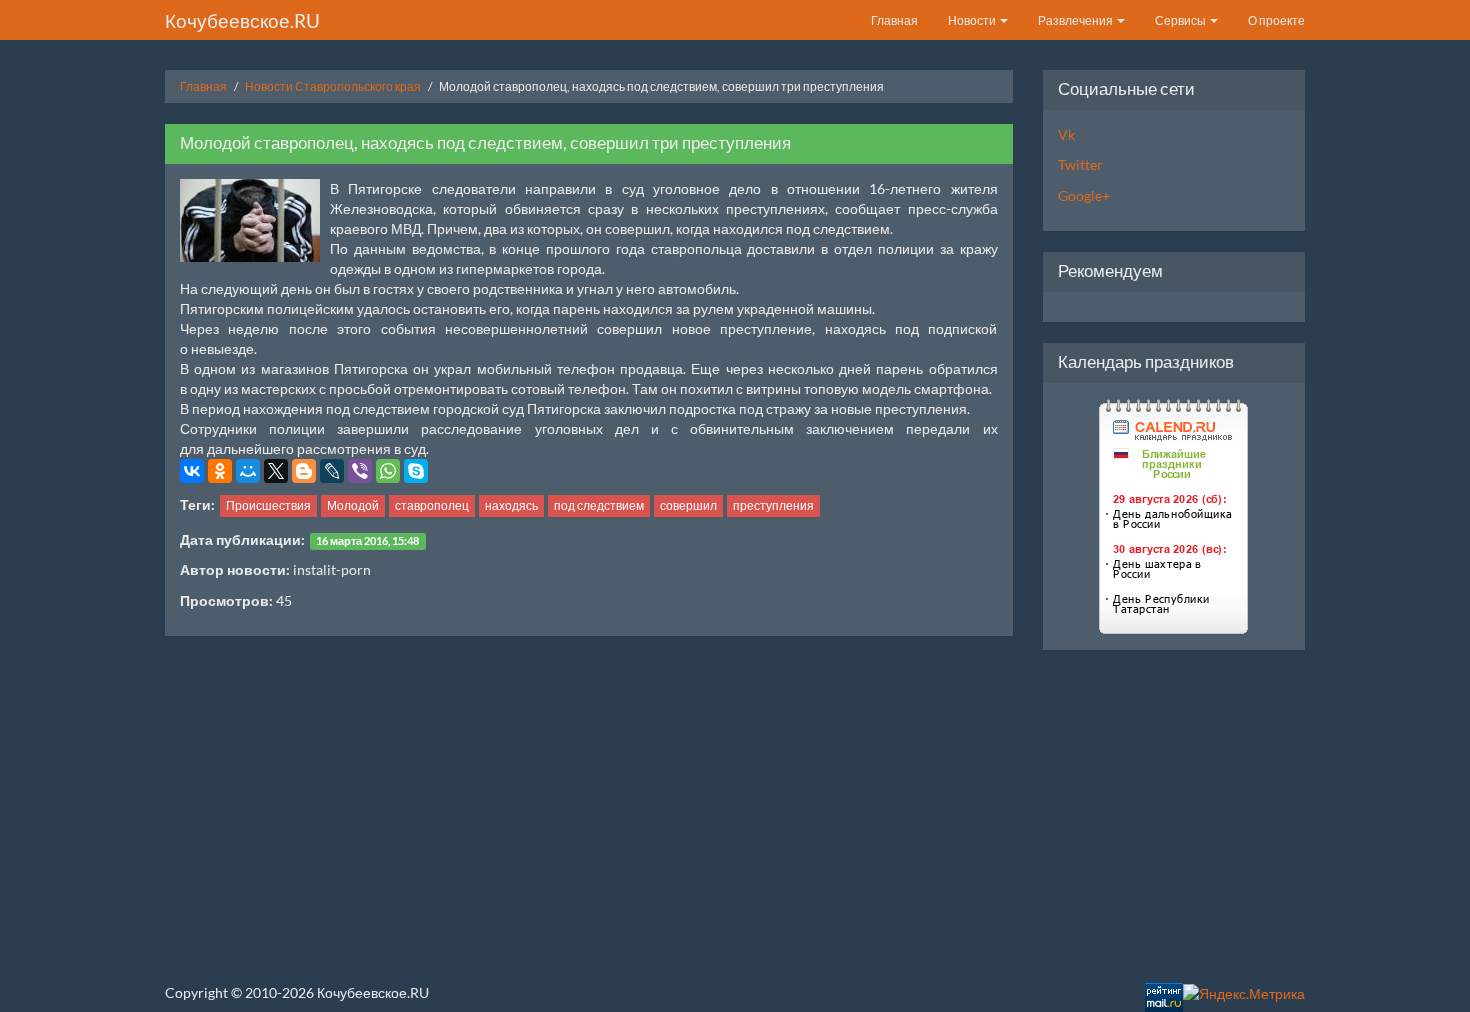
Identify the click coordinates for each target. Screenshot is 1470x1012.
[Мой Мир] (248, 471)
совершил (688, 505)
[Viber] (360, 471)
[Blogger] (304, 471)
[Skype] (416, 471)
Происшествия (268, 505)
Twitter (1080, 164)
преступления (773, 505)
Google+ (1084, 195)
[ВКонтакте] (192, 471)
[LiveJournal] (332, 471)
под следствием (599, 505)
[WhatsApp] (388, 471)
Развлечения (1076, 20)
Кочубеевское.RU (242, 20)
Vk (1066, 134)
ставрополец (432, 505)
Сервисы (1181, 20)
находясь (511, 505)
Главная (894, 20)
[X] (276, 471)
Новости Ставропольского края (333, 86)
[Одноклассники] (220, 471)
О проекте (1276, 20)
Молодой (353, 505)
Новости (973, 20)
